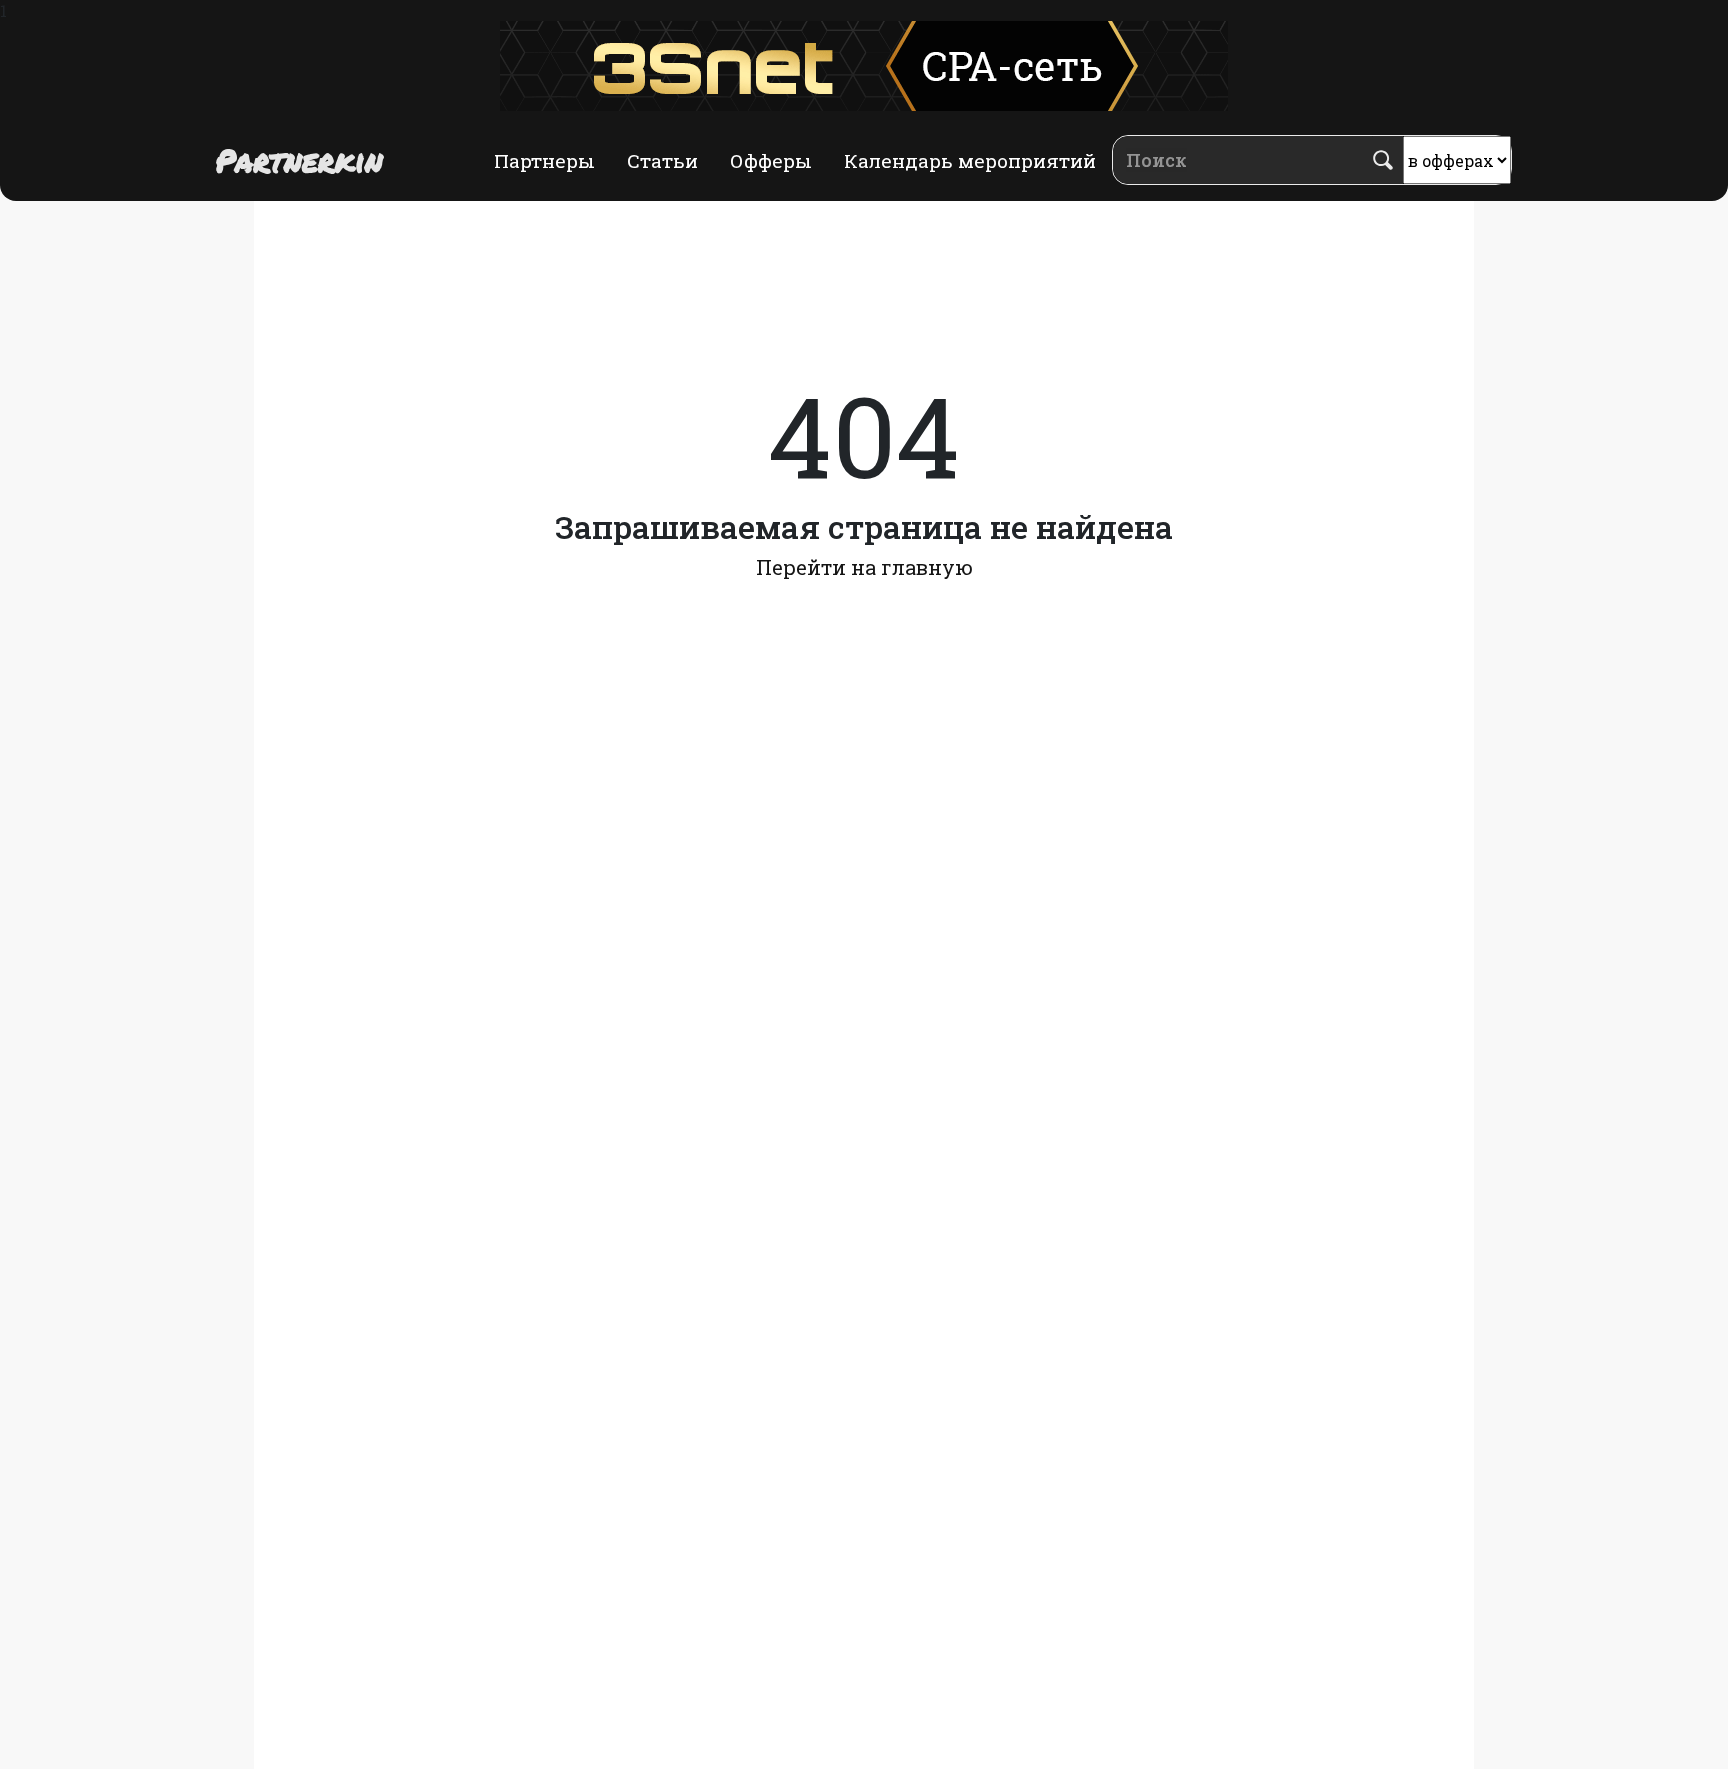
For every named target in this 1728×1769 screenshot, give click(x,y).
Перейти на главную (864, 567)
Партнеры (544, 160)
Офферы (771, 160)
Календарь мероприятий (970, 160)
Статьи (662, 160)
